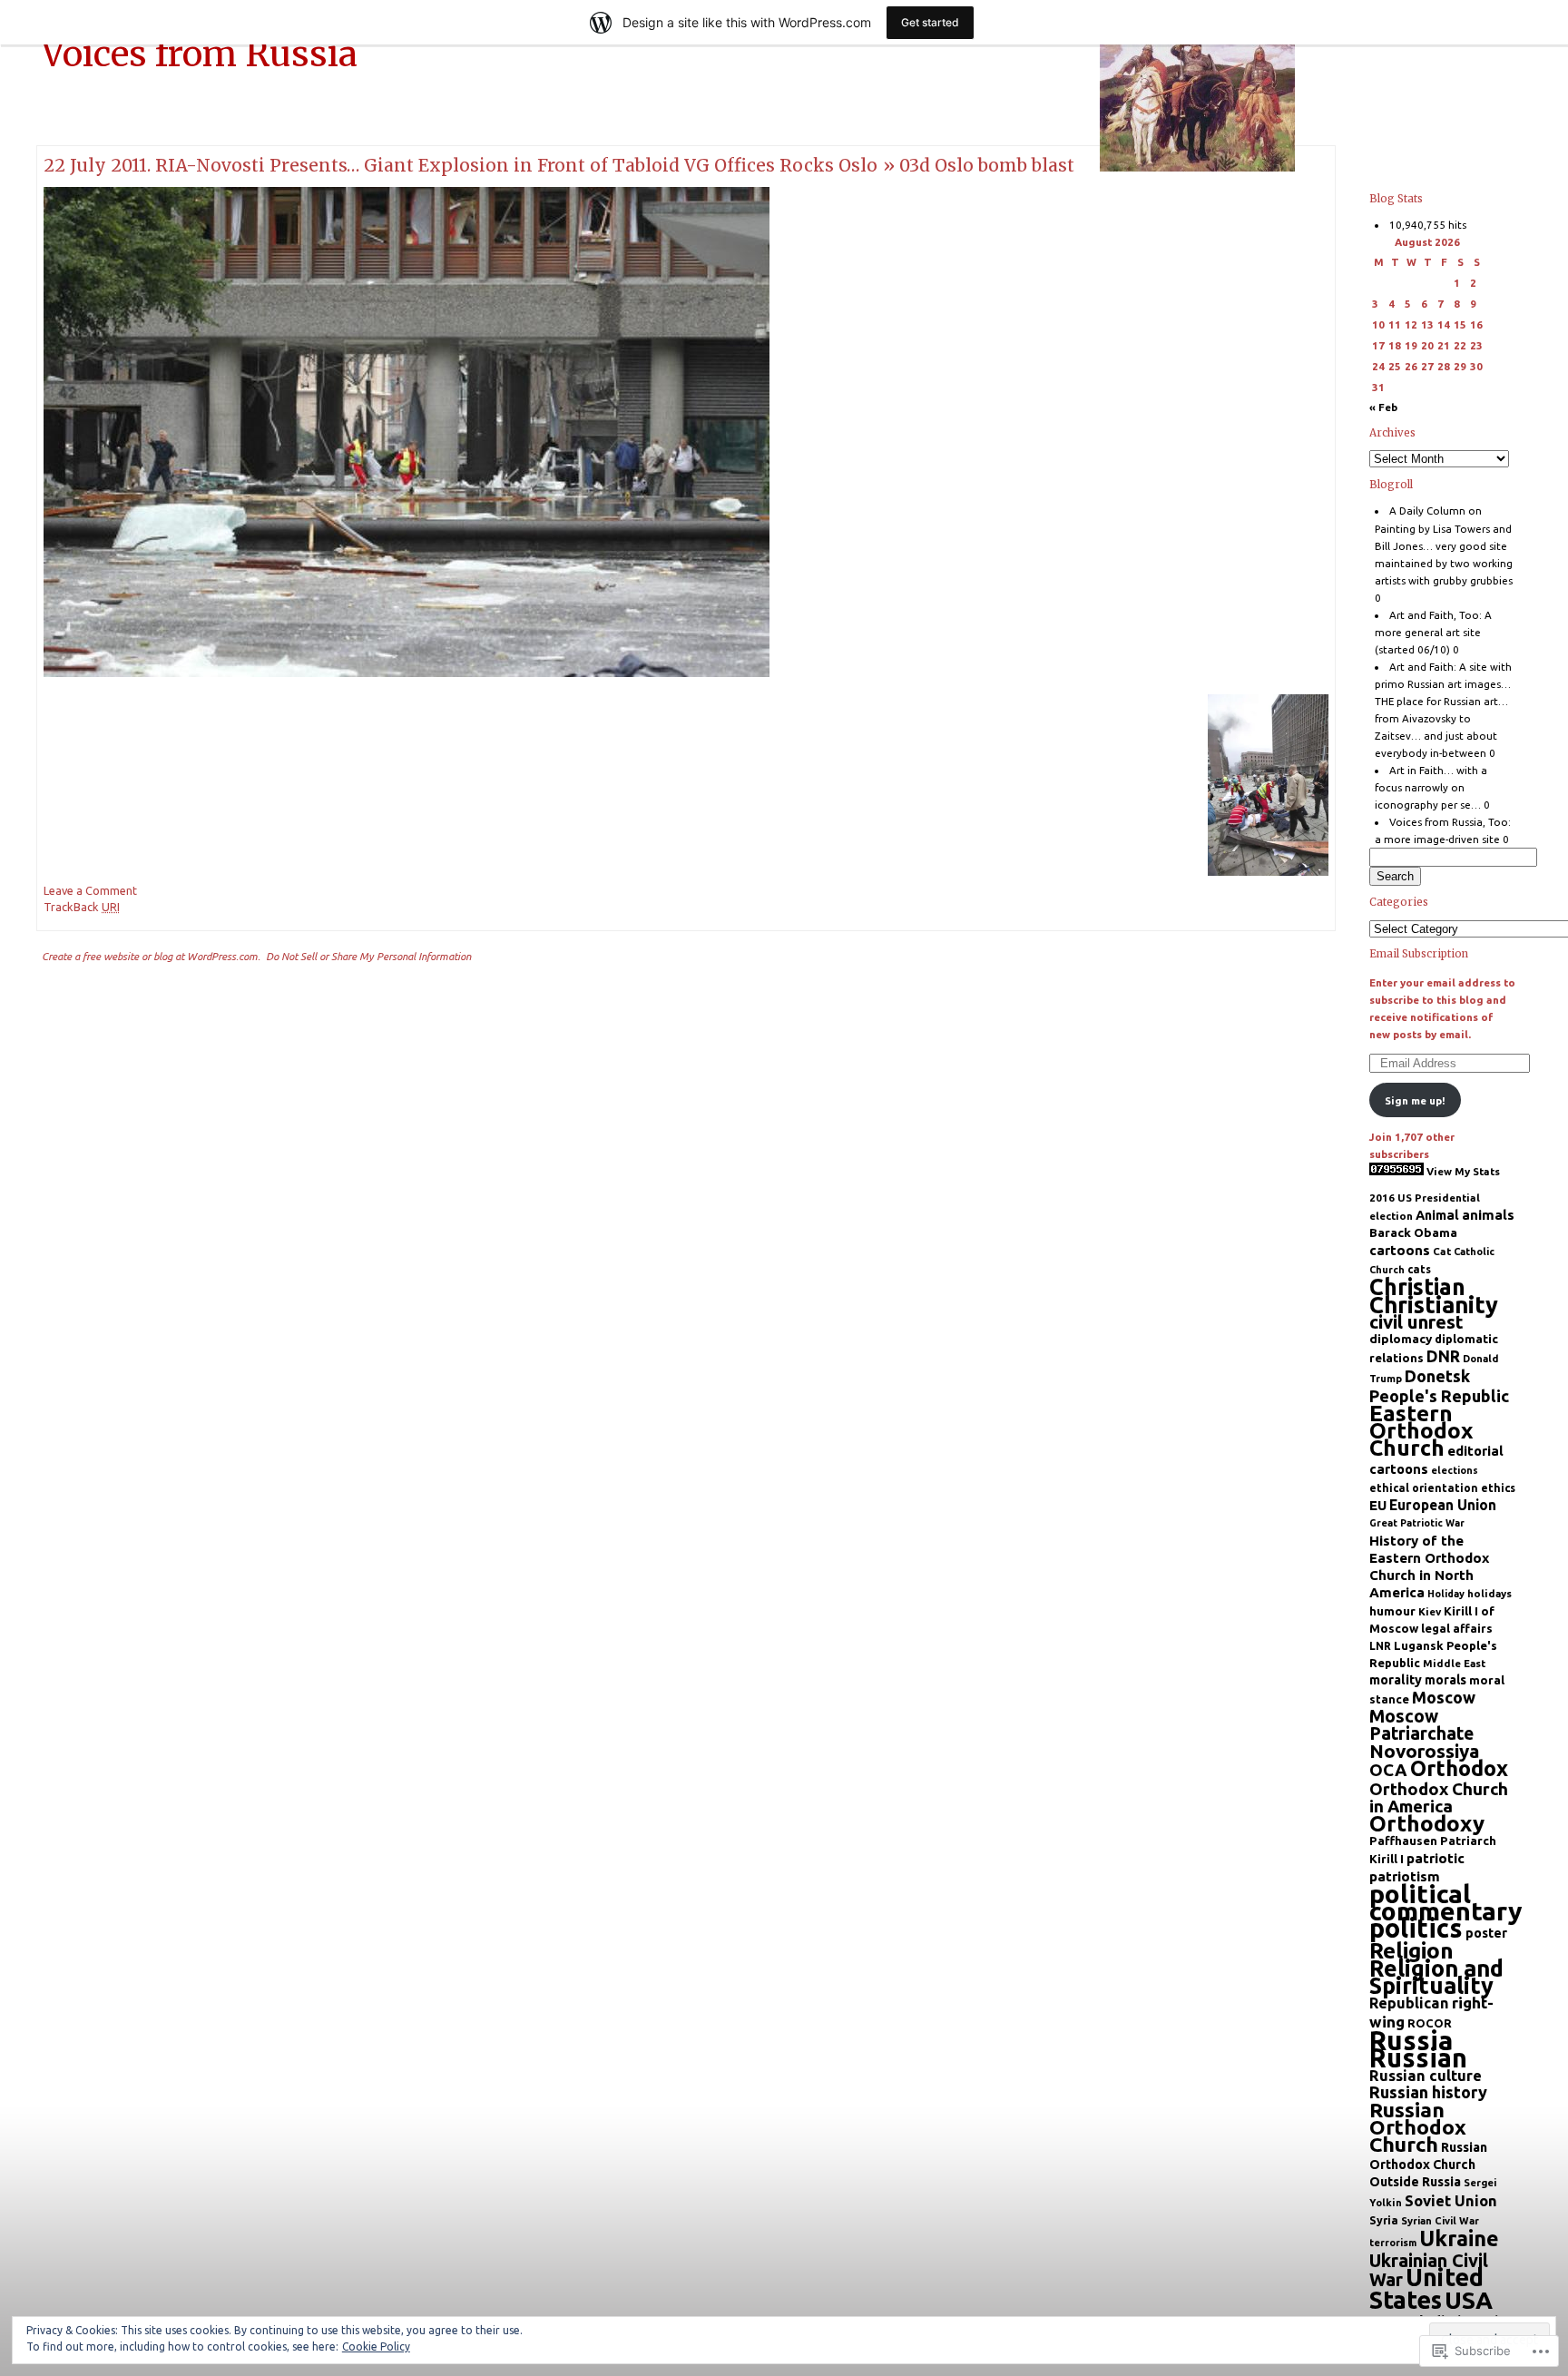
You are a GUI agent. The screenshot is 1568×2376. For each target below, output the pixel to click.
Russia (1411, 2041)
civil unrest (1416, 1322)
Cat (1442, 1251)
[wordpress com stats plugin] (1396, 1171)
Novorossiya (1425, 1751)
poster (1486, 1933)
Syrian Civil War (1440, 2221)
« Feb (1383, 407)
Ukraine (1459, 2238)
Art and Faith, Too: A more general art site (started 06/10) (1434, 632)
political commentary (1446, 1902)
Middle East (1454, 1663)
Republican (1409, 2003)
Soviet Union (1451, 2200)
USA (1469, 2300)
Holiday (1446, 1594)
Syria (1384, 2220)
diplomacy (1401, 1339)
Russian (1418, 2057)
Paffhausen (1403, 1841)
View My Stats (1463, 1171)
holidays (1490, 1593)
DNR (1443, 1356)
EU (1378, 1505)
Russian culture (1426, 2075)
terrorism (1393, 2243)
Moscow (1444, 1697)
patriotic (1436, 1858)
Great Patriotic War (1417, 1523)
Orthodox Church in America (1439, 1798)
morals (1445, 1680)
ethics (1498, 1488)
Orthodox (1459, 1768)
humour (1392, 1611)
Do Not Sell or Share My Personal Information (368, 956)
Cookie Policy (376, 2347)
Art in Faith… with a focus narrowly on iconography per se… (1431, 787)
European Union (1443, 1505)
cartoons (1400, 1250)
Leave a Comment (90, 890)
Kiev (1430, 1611)
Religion (1411, 1950)
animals (1488, 1215)
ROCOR (1430, 2023)
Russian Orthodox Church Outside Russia (1428, 2165)
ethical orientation (1424, 1488)
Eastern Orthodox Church (1421, 1430)
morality (1396, 1680)
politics (1416, 1928)
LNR (1380, 1646)
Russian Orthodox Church (1418, 2127)
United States (1426, 2288)
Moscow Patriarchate (1421, 1725)
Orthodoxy (1427, 1824)
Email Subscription (1419, 954)
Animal (1437, 1215)
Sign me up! (1415, 1100)
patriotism (1405, 1876)
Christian (1417, 1287)
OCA (1388, 1770)
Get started (930, 22)
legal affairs (1457, 1628)
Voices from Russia (200, 54)
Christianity (1434, 1305)
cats (1419, 1269)
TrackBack (82, 907)
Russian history (1428, 2092)
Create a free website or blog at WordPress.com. (151, 956)
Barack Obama (1413, 1232)
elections (1455, 1470)
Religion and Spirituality (1436, 1977)
